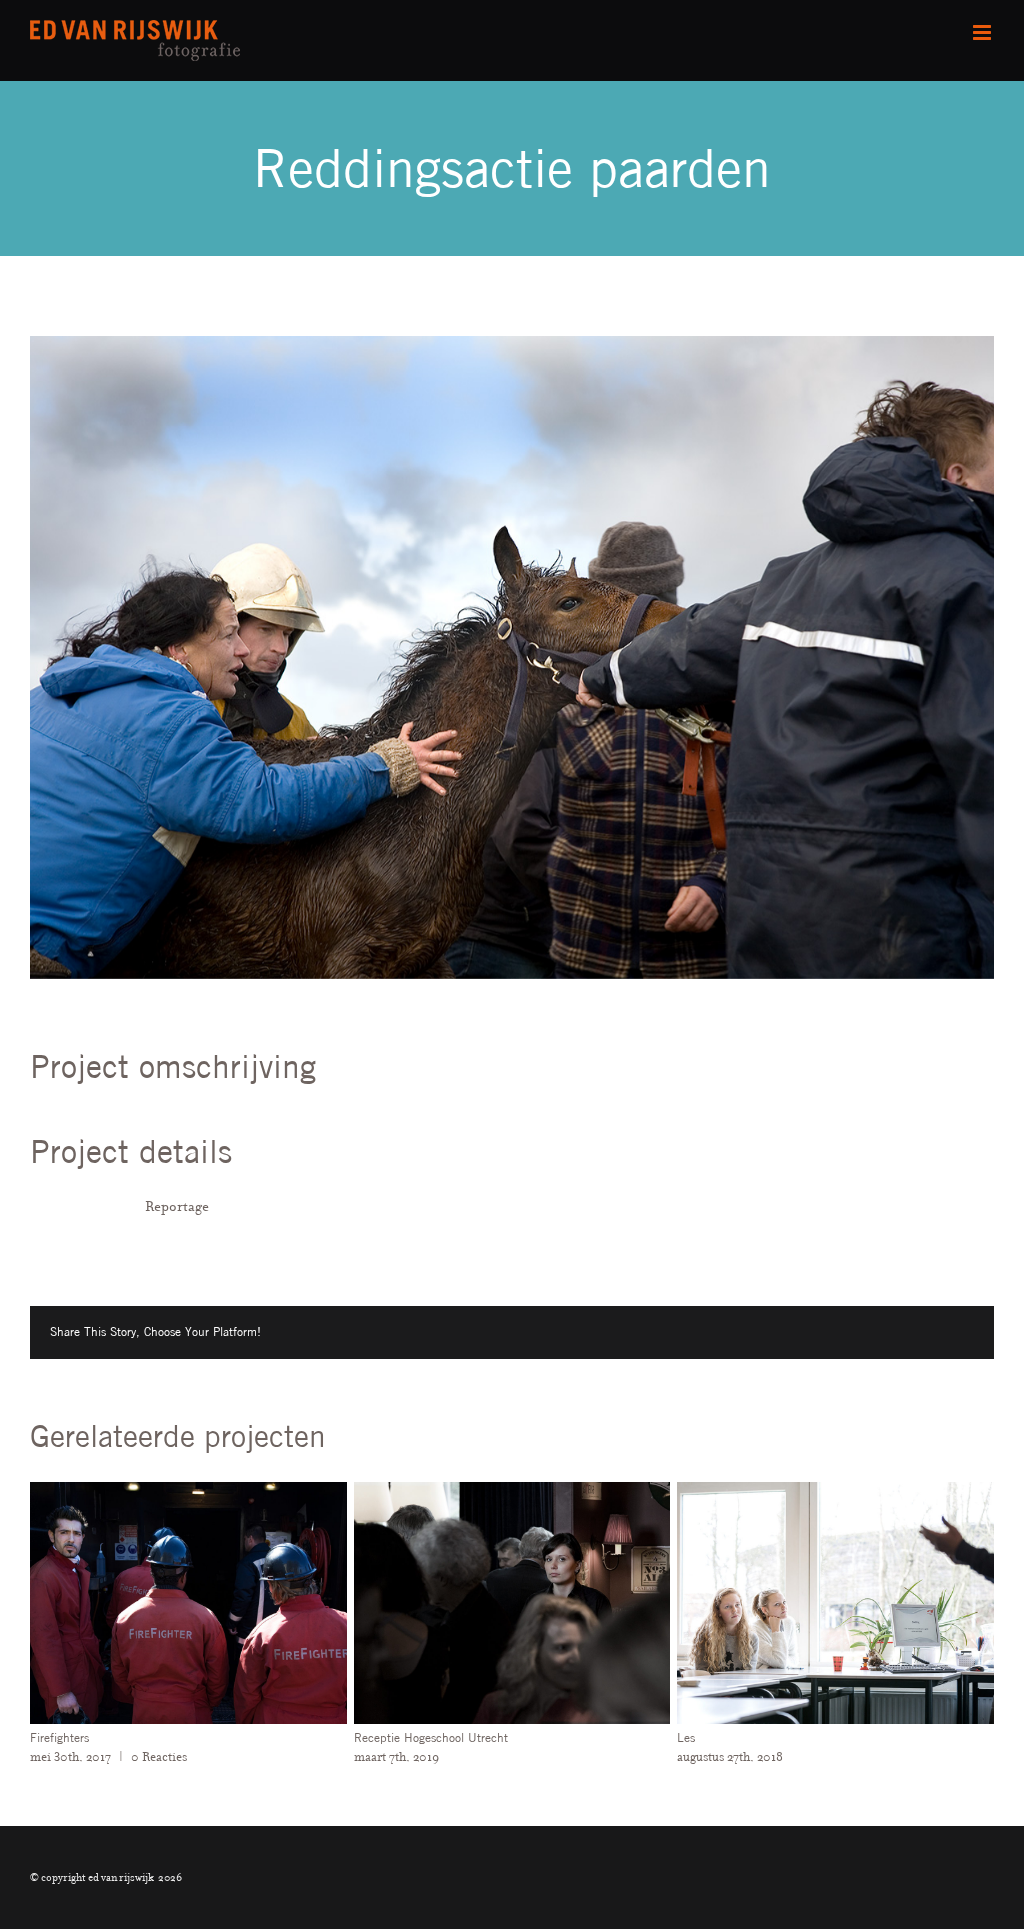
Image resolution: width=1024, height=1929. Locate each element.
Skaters (599, 1737)
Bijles (270, 1737)
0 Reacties (707, 1757)
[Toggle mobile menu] (983, 32)
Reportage (177, 1206)
